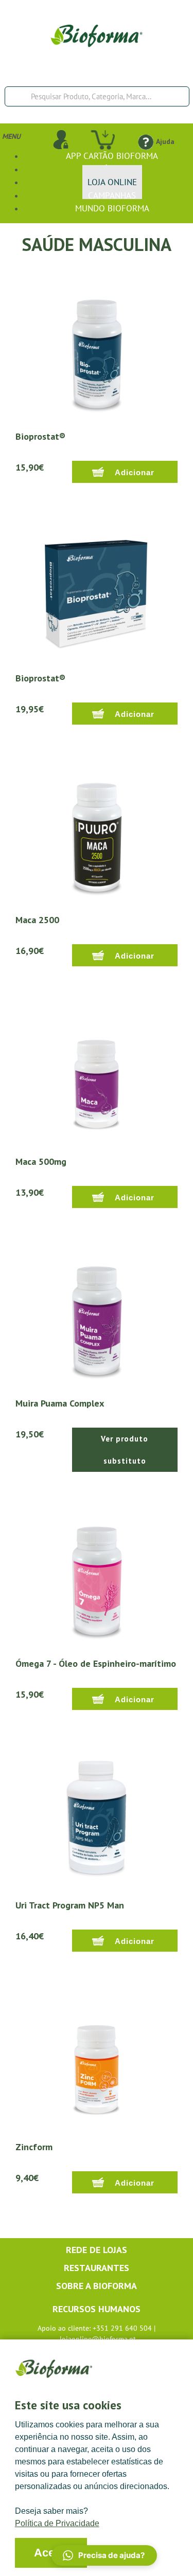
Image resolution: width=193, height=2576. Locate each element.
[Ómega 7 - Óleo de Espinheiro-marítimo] (97, 1575)
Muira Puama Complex (60, 1403)
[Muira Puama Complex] (97, 1315)
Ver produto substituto (125, 1450)
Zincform (34, 2147)
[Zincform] (97, 2059)
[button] (104, 2555)
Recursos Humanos (97, 2309)
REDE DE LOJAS (97, 2250)
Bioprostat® (40, 436)
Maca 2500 (37, 920)
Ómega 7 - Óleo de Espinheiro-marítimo (96, 1663)
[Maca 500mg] (97, 1073)
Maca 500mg (41, 1161)
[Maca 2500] (97, 832)
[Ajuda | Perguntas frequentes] (145, 141)
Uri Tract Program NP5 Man (70, 1905)
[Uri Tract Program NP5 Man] (97, 1817)
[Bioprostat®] (97, 348)
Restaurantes (97, 2268)
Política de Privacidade (57, 2523)
